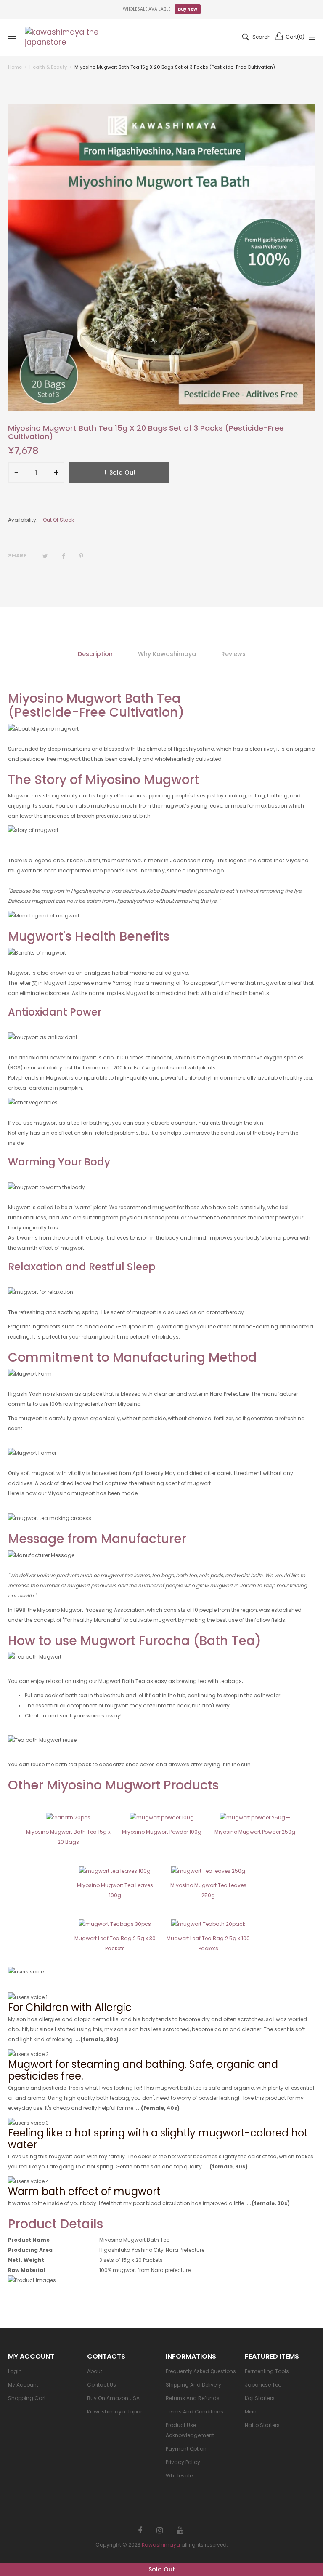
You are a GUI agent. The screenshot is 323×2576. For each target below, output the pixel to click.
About (95, 2371)
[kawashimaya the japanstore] (63, 37)
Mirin (251, 2412)
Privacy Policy (183, 2462)
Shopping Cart (27, 2398)
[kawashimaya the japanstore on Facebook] (140, 2531)
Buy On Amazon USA (113, 2398)
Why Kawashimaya (167, 654)
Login (15, 2371)
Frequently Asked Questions (201, 2371)
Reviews (233, 654)
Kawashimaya (161, 2545)
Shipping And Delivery (193, 2385)
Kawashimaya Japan (115, 2412)
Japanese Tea (263, 2385)
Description (95, 654)
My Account (23, 2385)
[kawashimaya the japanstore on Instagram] (160, 2531)
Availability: (23, 520)
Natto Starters (262, 2425)
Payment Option (186, 2449)
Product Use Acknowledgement (190, 2430)
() (295, 37)
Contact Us (102, 2385)
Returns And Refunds (193, 2398)
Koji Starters (260, 2398)
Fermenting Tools (267, 2371)
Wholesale (179, 2476)
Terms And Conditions (195, 2412)
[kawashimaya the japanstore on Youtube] (180, 2531)
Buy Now (188, 9)
